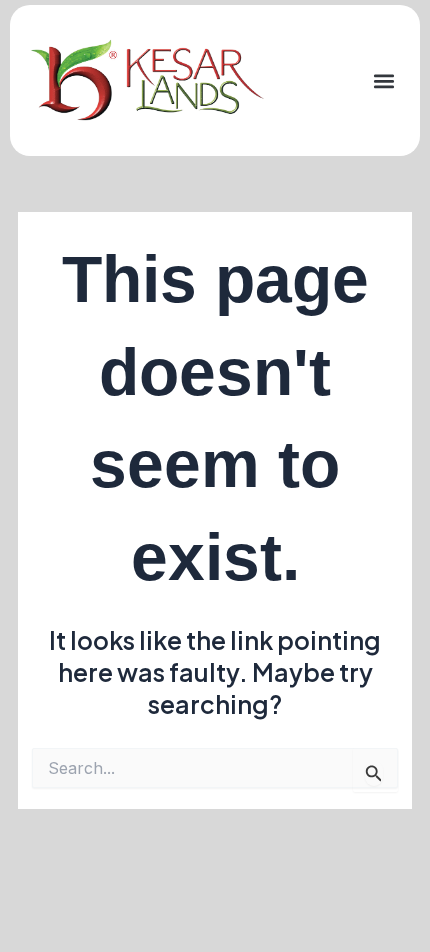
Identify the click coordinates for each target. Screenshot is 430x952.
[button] (383, 80)
